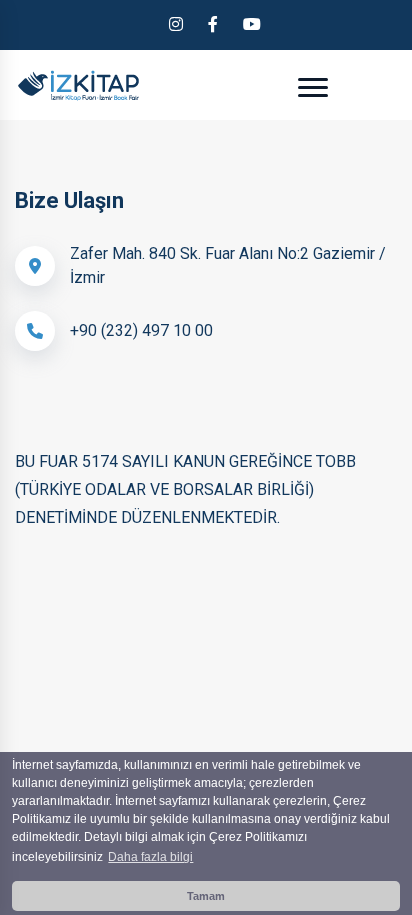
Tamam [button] (206, 896)
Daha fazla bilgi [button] (150, 857)
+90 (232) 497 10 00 (141, 330)
